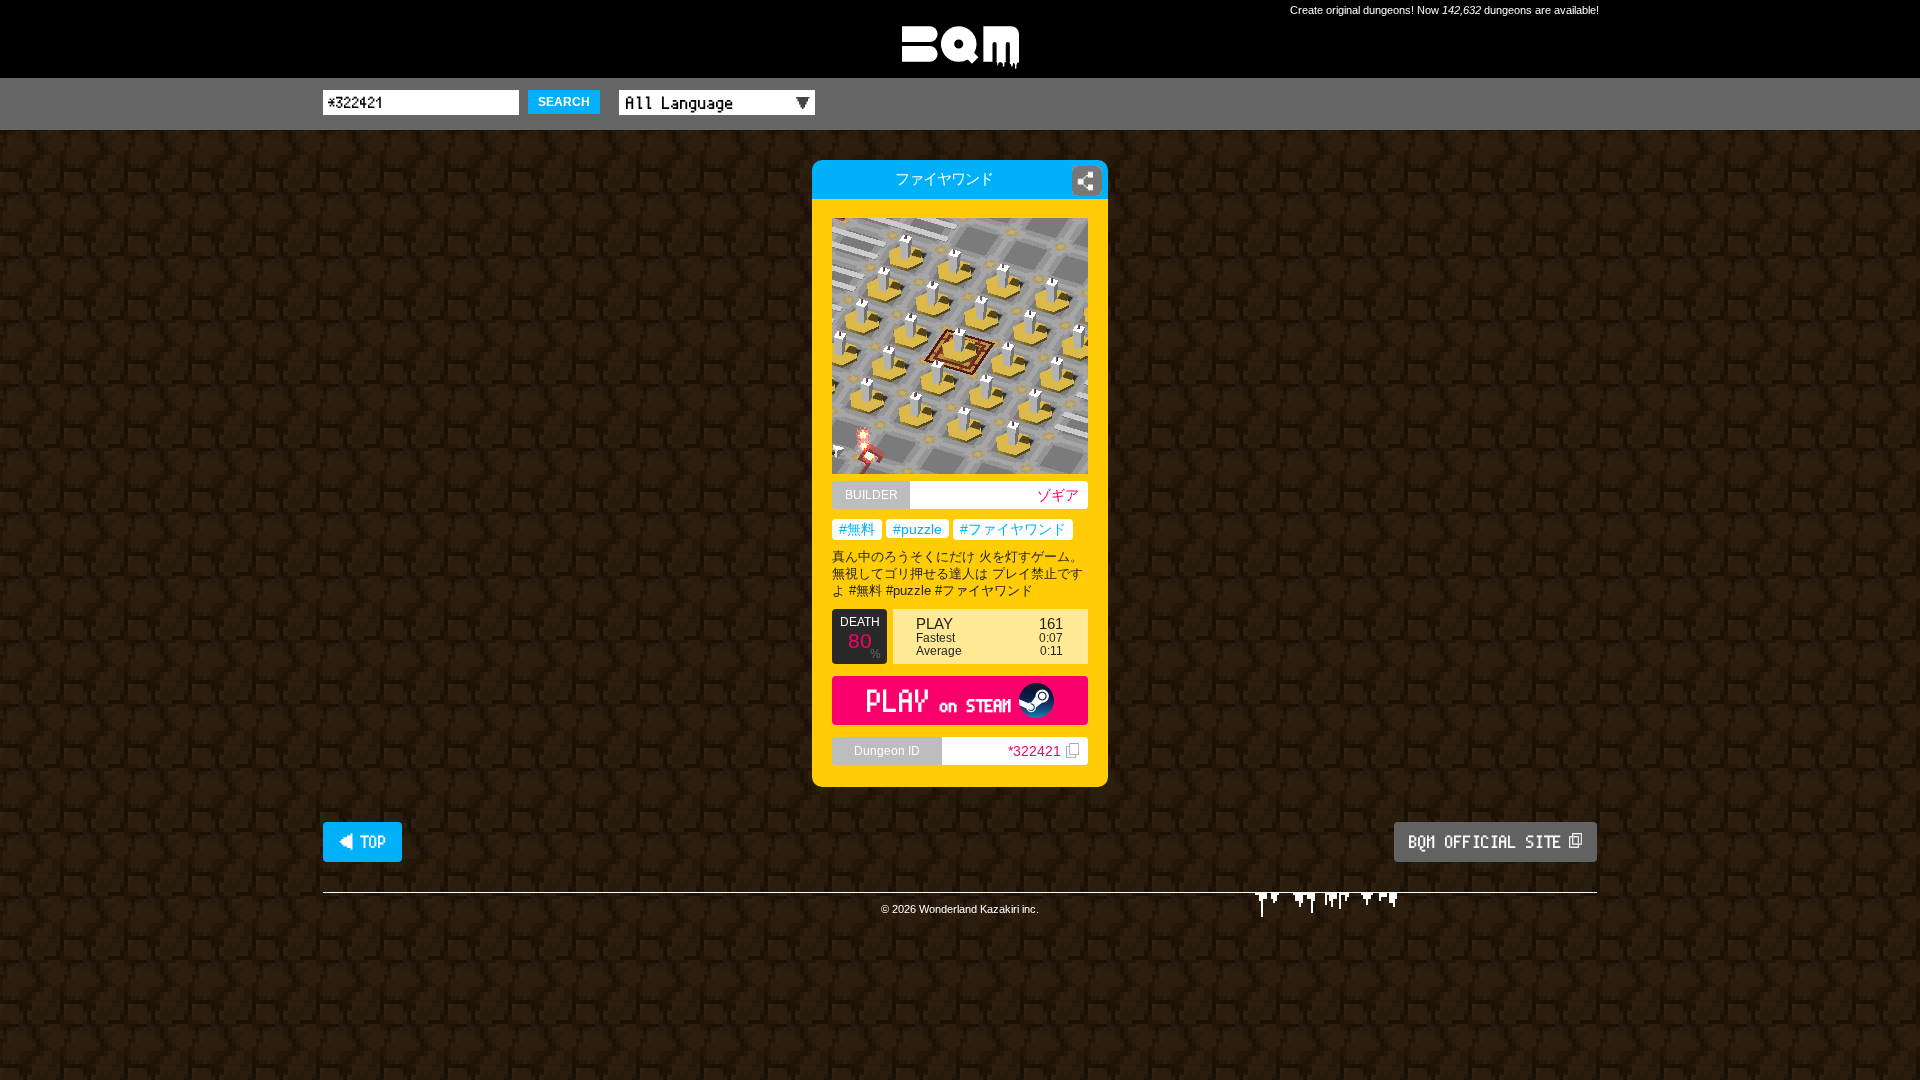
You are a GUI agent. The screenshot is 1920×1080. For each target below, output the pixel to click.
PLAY (939, 700)
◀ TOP (362, 842)
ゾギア (1058, 495)
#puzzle (917, 529)
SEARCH (564, 102)
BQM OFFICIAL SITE (1485, 842)
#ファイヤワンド (1013, 529)
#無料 (857, 529)
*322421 (1034, 751)
